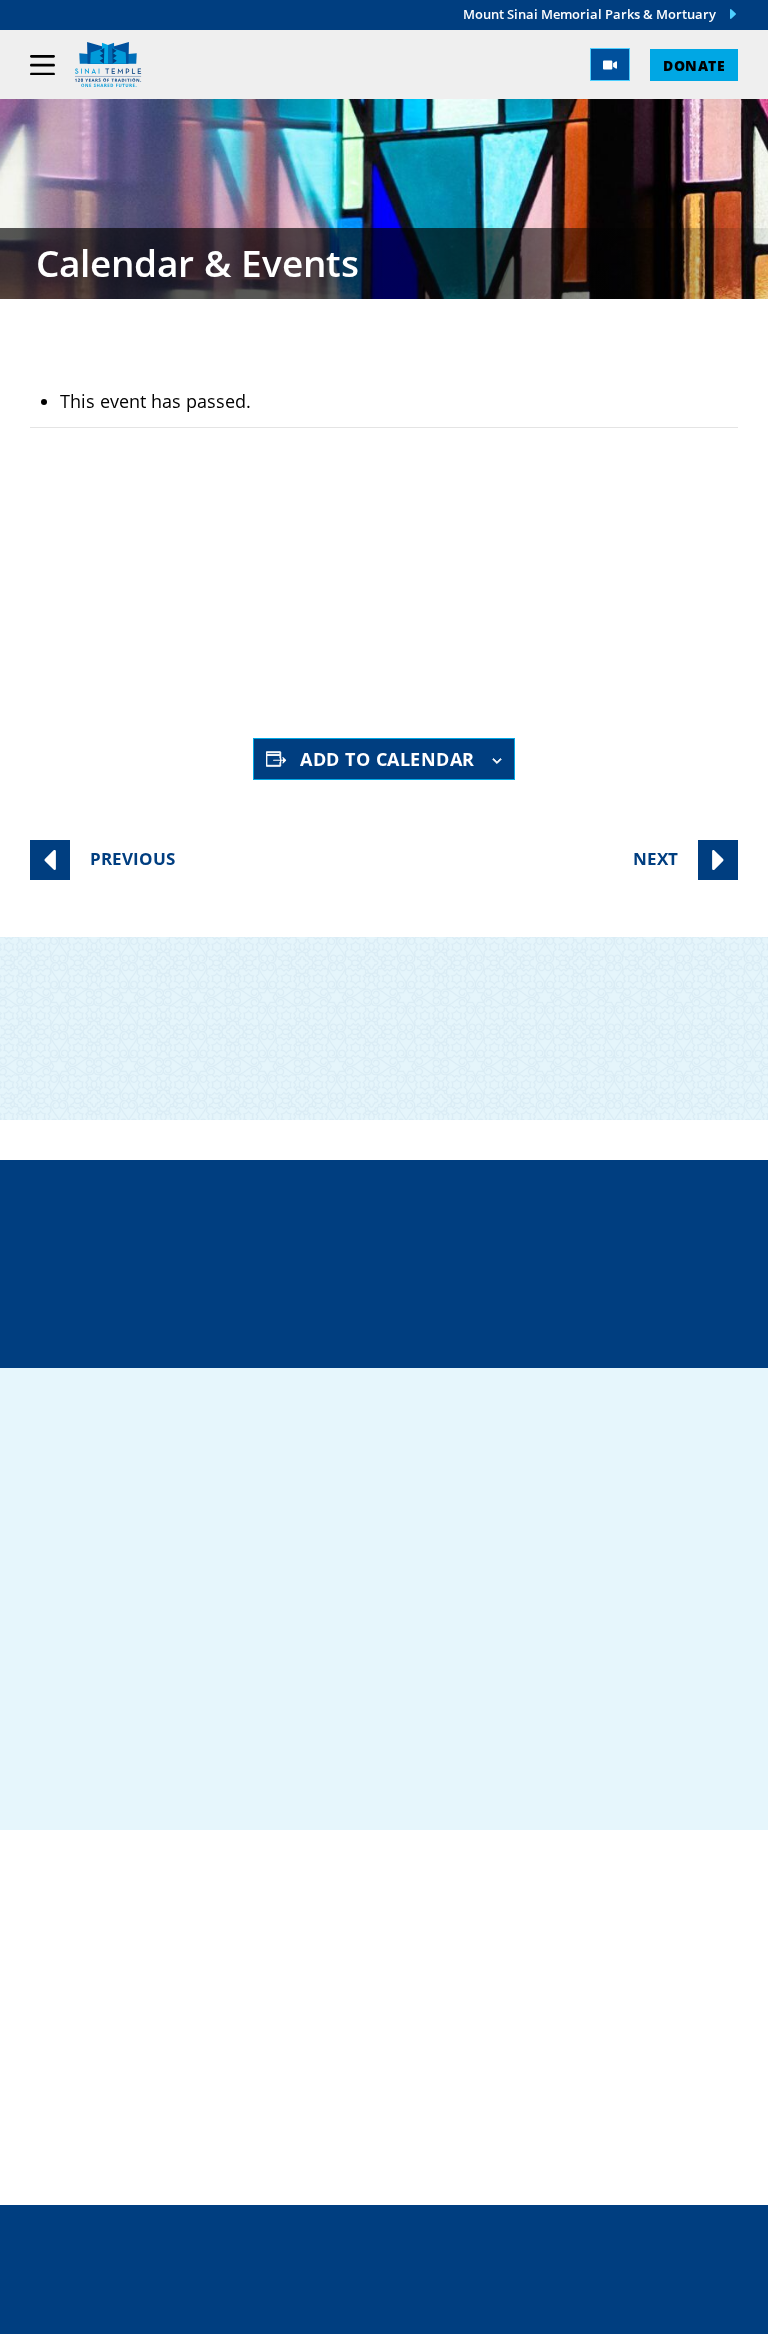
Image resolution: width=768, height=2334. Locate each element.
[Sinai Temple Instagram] (206, 1780)
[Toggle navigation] (42, 64)
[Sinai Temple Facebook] (50, 1780)
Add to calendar (387, 759)
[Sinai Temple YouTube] (258, 1780)
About (62, 2098)
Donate (694, 65)
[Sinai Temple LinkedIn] (102, 1780)
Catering (77, 1967)
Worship (73, 2066)
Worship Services (205, 640)
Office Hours (533, 1318)
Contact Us (263, 1318)
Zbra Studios (429, 2305)
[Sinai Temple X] (154, 1780)
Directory (258, 1247)
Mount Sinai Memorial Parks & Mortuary (589, 14)
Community (90, 2000)
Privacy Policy (384, 2263)
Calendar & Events (127, 2131)
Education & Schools (141, 2033)
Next (655, 858)
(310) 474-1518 (533, 1247)
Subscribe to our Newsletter (390, 1055)
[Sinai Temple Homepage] (108, 64)
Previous (132, 858)
